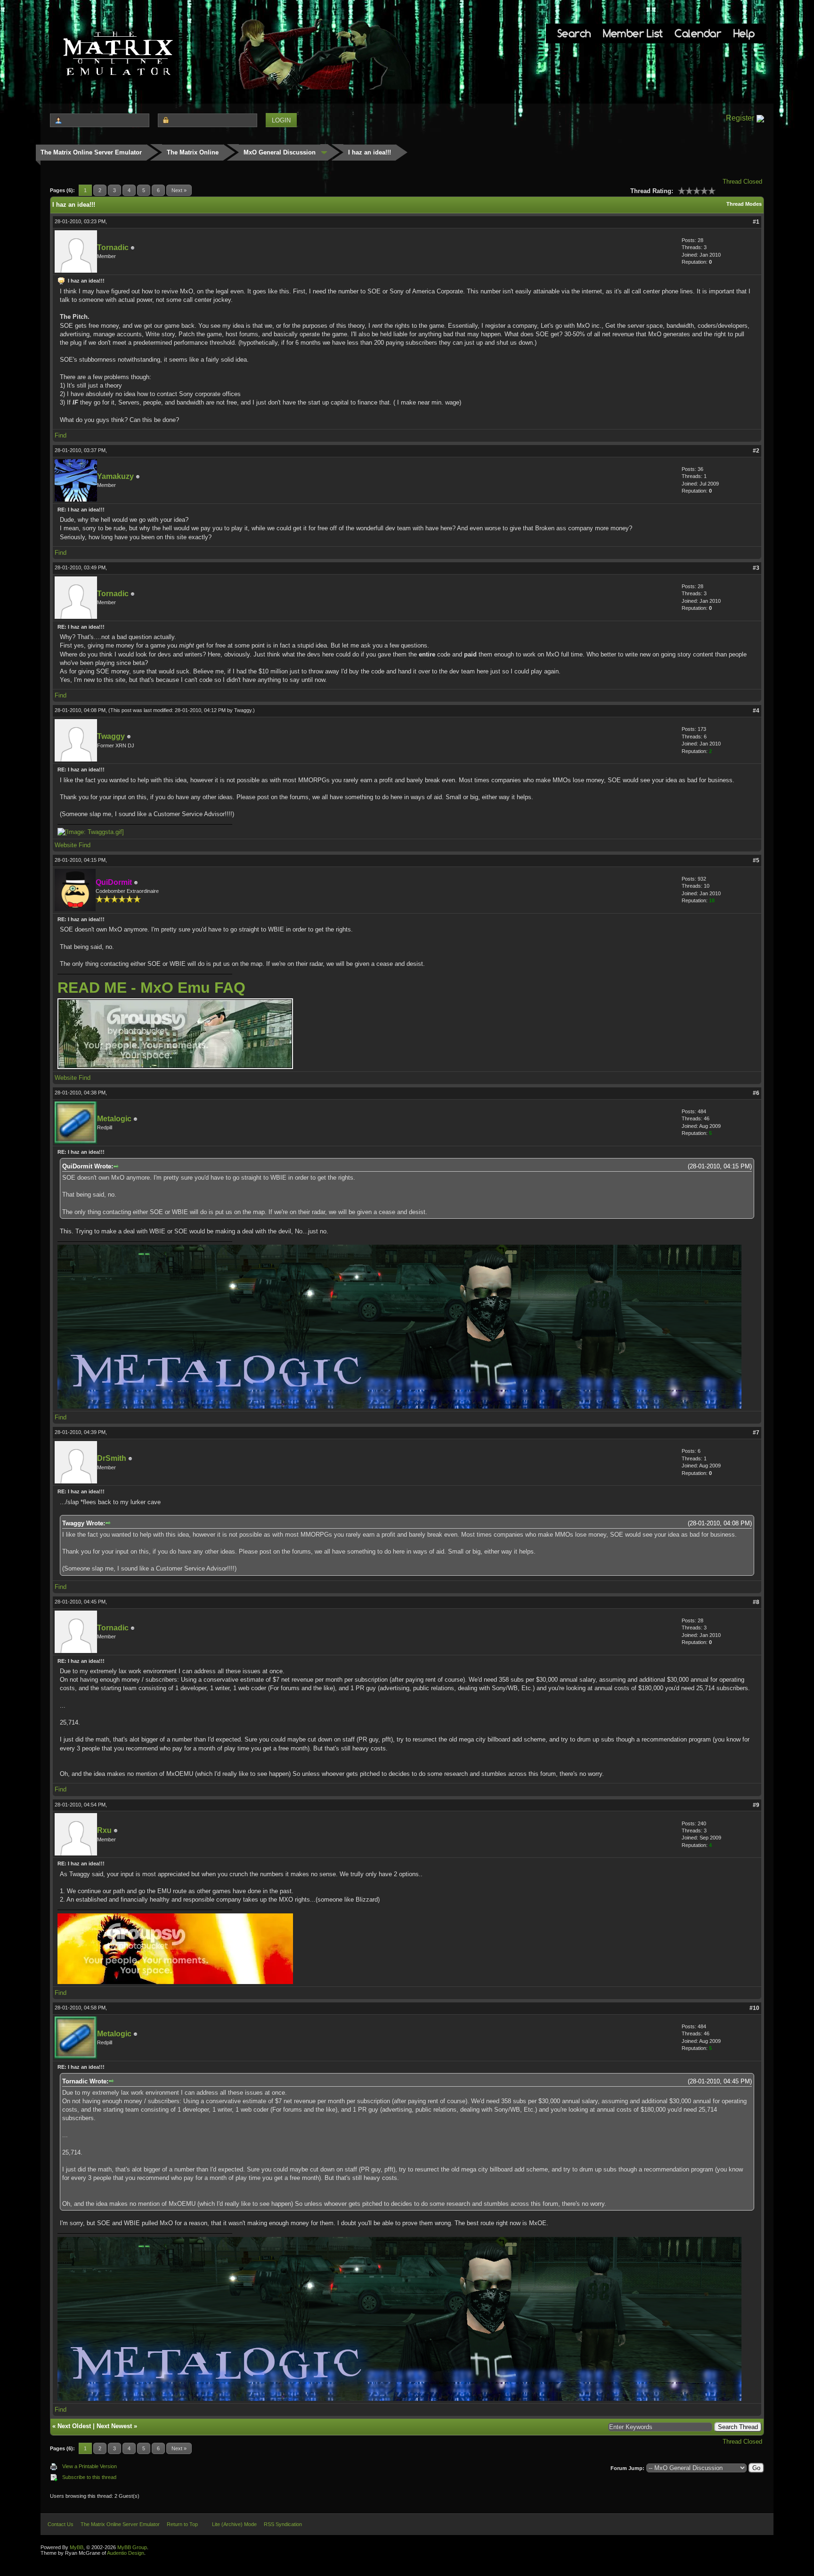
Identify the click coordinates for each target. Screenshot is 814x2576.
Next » (179, 190)
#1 (756, 222)
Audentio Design (126, 2553)
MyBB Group (132, 2547)
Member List (633, 33)
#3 (756, 568)
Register (740, 118)
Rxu (104, 1830)
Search (574, 33)
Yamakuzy (115, 476)
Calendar (698, 33)
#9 (756, 1805)
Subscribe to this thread (89, 2477)
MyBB (77, 2547)
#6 (756, 1093)
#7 (756, 1433)
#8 (756, 1602)
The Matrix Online (193, 152)
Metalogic (114, 1119)
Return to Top (182, 2524)
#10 (754, 2008)
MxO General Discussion (280, 152)
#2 (756, 451)
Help (744, 33)
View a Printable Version (90, 2466)
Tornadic (113, 247)
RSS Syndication (283, 2524)
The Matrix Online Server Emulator (91, 152)
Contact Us (61, 2524)
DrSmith (112, 1458)
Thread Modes (744, 204)
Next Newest (114, 2426)
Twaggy (243, 710)
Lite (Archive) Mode (234, 2524)
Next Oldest (74, 2426)
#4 (756, 711)
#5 (756, 860)
